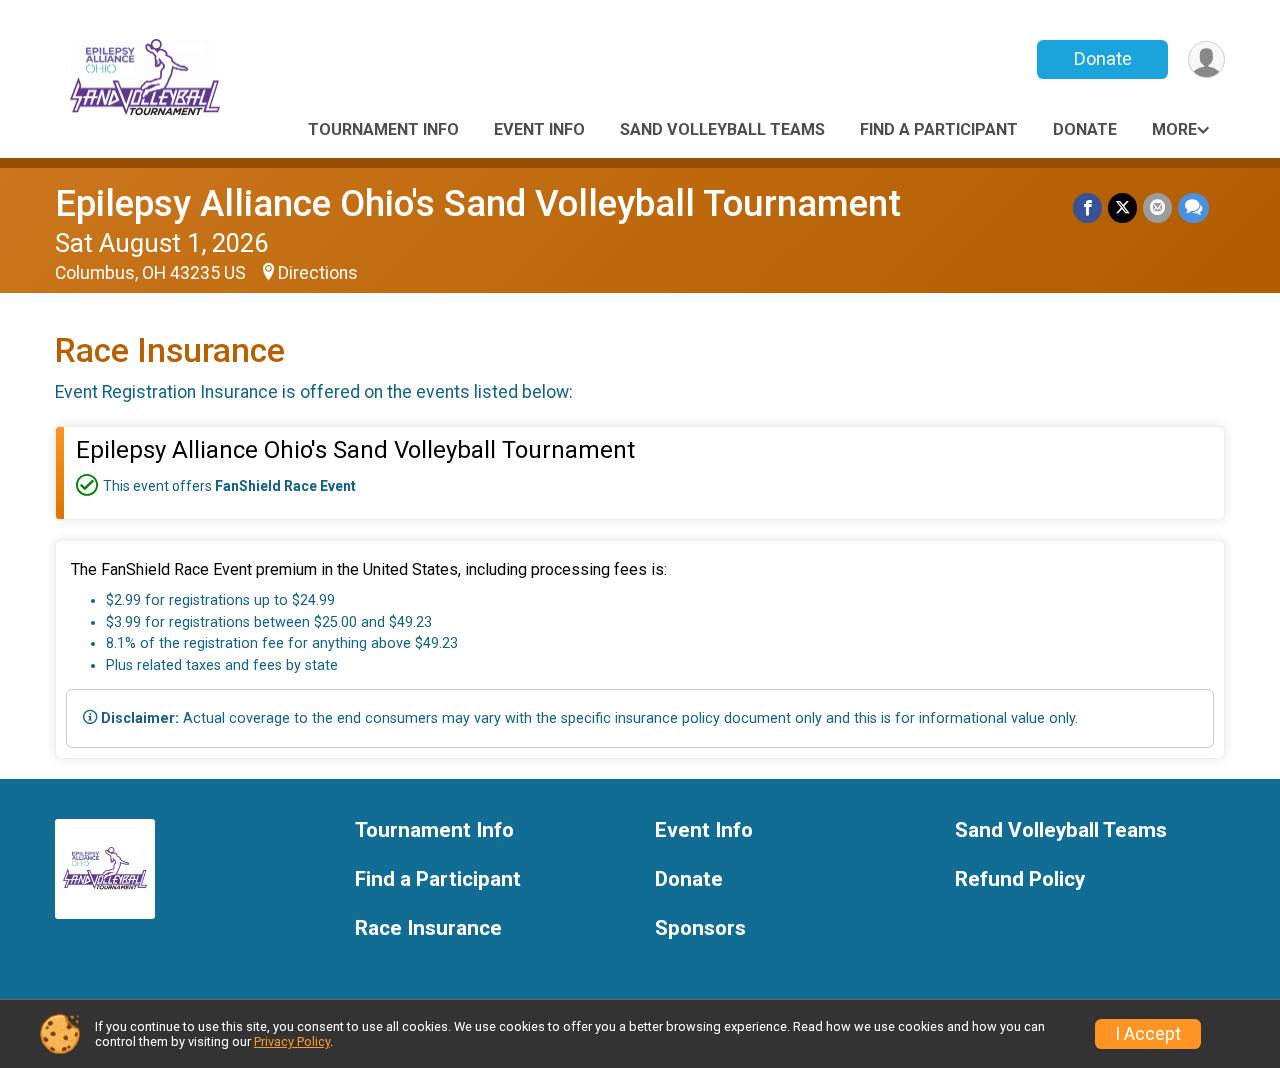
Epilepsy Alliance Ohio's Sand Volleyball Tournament (478, 203)
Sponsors (700, 928)
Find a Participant (939, 129)
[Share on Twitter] (1122, 207)
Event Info (539, 129)
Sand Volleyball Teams (722, 129)
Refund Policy (1020, 879)
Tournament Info (383, 129)
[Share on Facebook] (1087, 207)
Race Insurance (428, 928)
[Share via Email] (1157, 207)
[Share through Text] (1193, 207)
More (1174, 129)
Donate (1103, 58)
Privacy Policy (292, 1041)
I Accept (1148, 1034)
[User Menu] (1206, 59)
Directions (318, 273)
